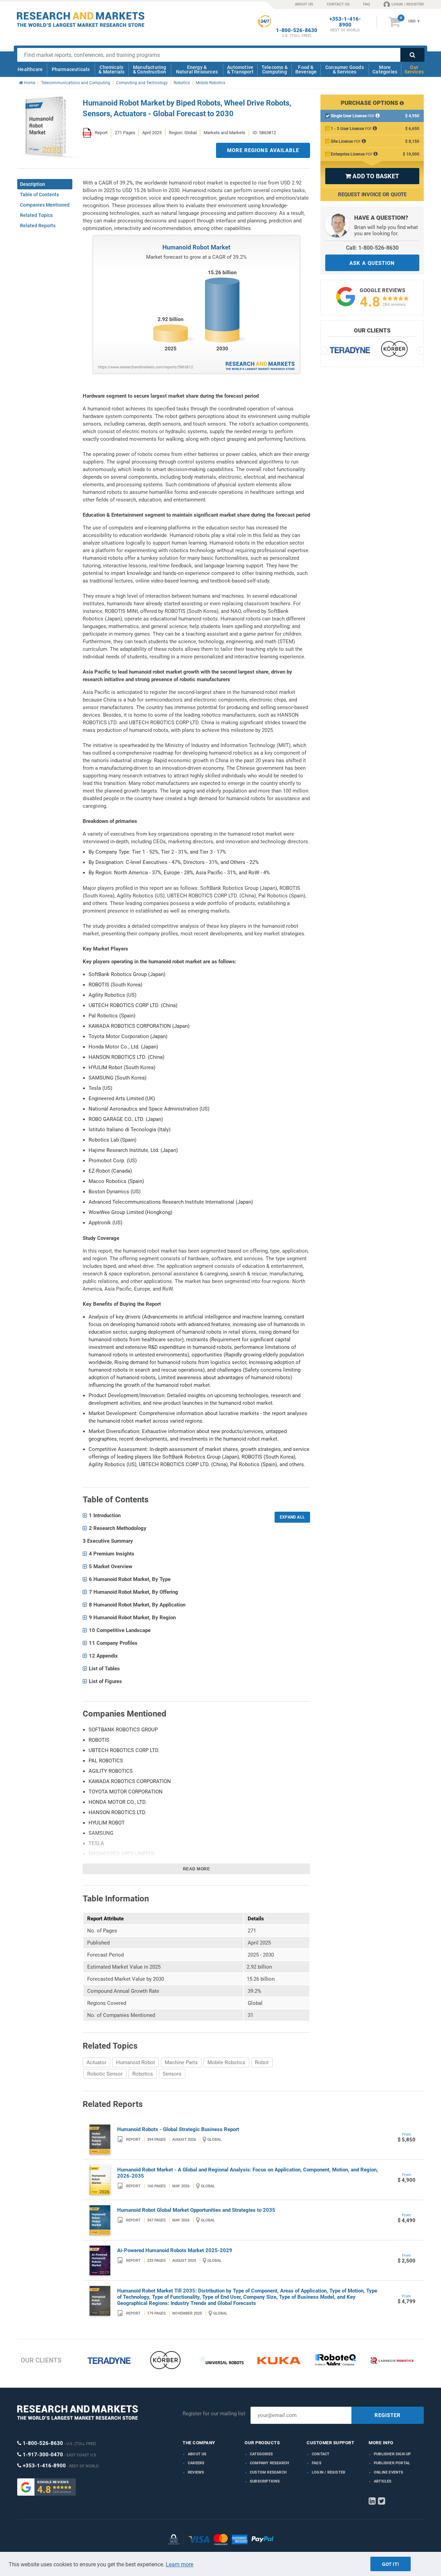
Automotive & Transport (240, 69)
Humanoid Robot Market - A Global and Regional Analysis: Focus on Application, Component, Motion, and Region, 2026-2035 (248, 2173)
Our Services (414, 69)
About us (197, 2454)
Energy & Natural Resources (197, 69)
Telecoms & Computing (275, 69)
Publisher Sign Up (392, 2454)
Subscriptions (265, 2481)
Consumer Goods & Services (345, 69)
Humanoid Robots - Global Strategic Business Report (178, 2129)
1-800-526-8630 (297, 31)
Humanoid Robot (136, 2062)
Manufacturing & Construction (150, 69)
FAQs (317, 2463)
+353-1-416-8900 (345, 22)
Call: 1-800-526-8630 (372, 248)
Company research (269, 2463)
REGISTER (388, 2415)
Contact (321, 2454)
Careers (196, 2463)
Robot (262, 2062)
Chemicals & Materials (111, 69)
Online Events (389, 2472)
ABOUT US (304, 4)
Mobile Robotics (226, 2062)
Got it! (391, 2564)
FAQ (367, 4)
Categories (261, 2454)
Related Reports (38, 226)
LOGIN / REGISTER (408, 4)
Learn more (180, 2564)
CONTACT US (338, 4)
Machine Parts (181, 2062)
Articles (383, 2481)
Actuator (96, 2062)
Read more (197, 1869)
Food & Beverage (306, 69)
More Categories (385, 69)
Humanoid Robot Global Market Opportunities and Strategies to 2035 (196, 2210)
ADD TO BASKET (372, 176)
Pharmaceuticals (71, 69)
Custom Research (268, 2472)
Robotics (143, 2074)
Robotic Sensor (105, 2074)
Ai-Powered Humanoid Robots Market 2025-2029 (175, 2250)
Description (33, 184)
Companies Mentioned (45, 205)
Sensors (172, 2074)
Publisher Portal (392, 2463)
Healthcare (30, 69)
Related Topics (36, 215)
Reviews (196, 2472)
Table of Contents (39, 195)
